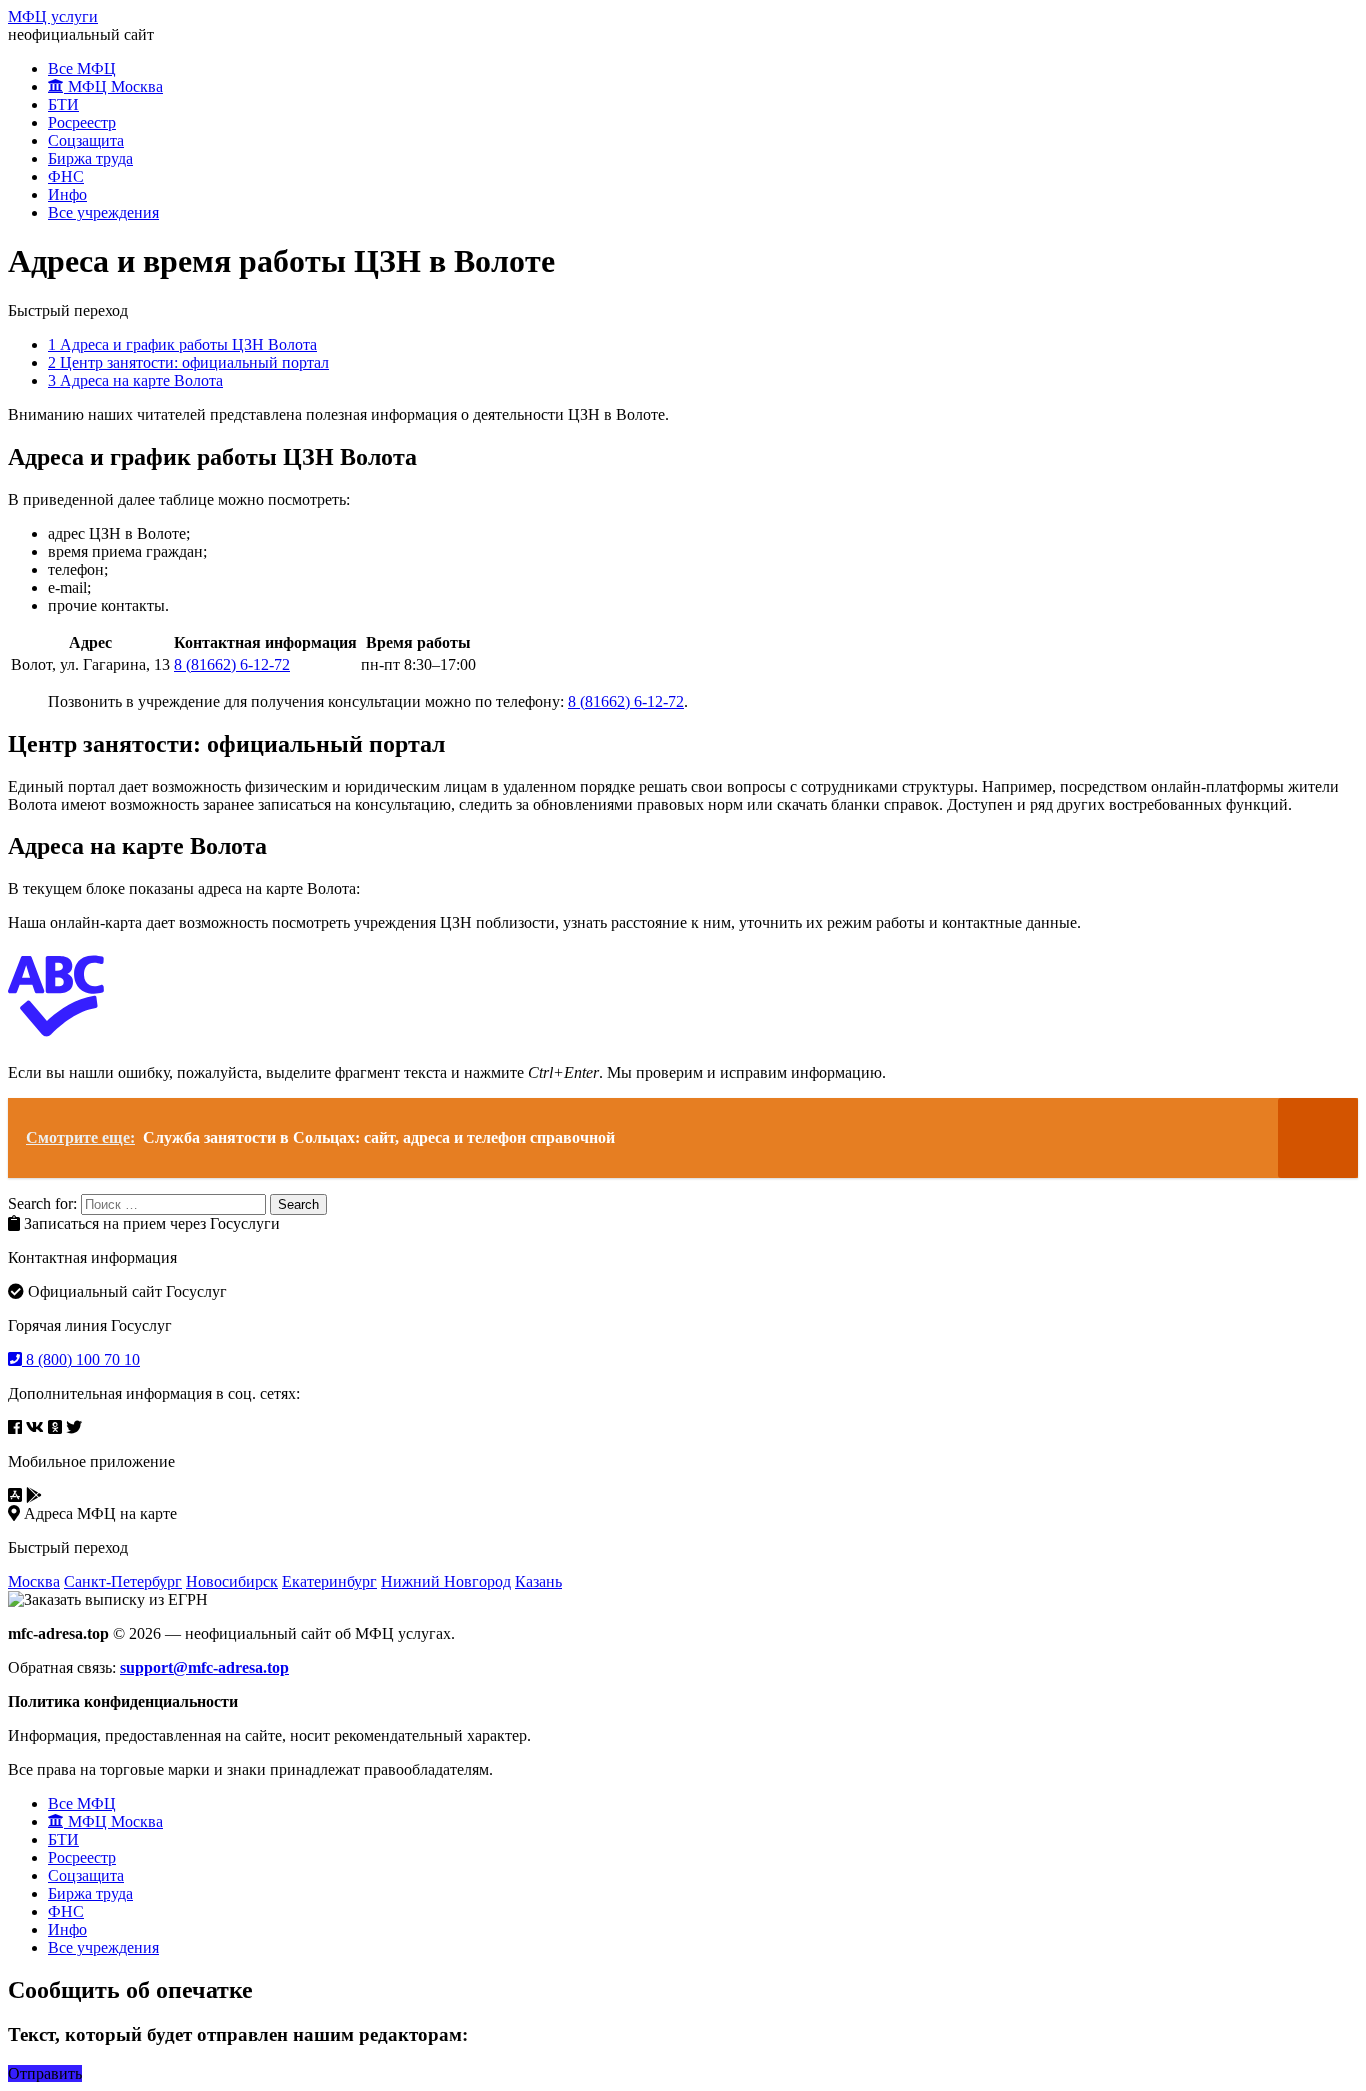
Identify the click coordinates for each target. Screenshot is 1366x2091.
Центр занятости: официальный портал (188, 362)
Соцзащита (86, 140)
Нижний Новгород (446, 1581)
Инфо (67, 194)
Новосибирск (232, 1581)
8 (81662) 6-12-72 (232, 664)
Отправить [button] (45, 2073)
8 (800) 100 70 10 (81, 1359)
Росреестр (82, 122)
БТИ (63, 104)
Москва (34, 1581)
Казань (538, 1581)
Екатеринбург (329, 1581)
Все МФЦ (82, 68)
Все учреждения (103, 212)
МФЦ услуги (53, 16)
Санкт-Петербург (123, 1581)
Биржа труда (90, 158)
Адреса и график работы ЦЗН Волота (182, 344)
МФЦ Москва (113, 86)
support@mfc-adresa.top (204, 1667)
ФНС (66, 176)
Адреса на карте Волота (135, 380)
